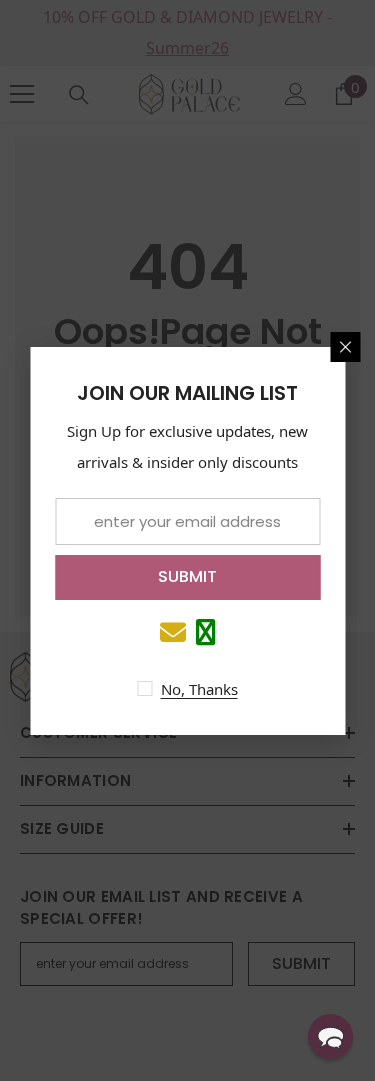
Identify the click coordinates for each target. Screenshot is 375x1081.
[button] (330, 1036)
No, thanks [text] (199, 689)
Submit (187, 576)
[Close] (345, 347)
